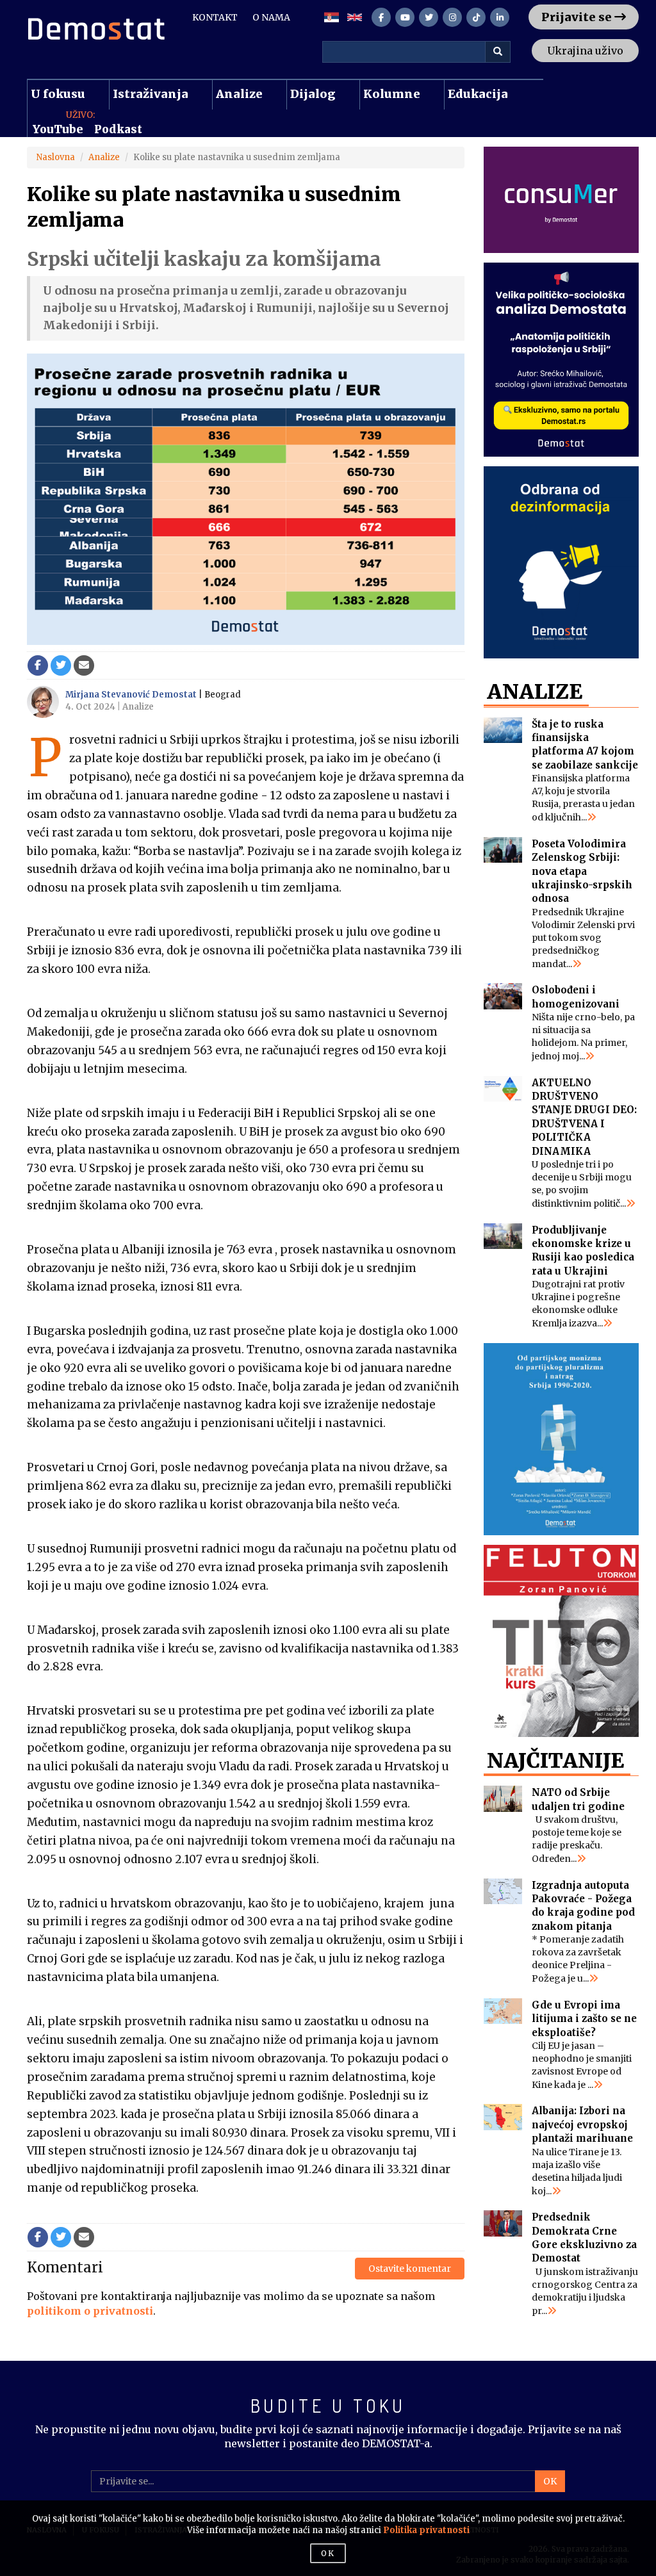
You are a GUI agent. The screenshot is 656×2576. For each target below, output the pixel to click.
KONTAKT (215, 17)
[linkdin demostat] (500, 17)
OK (550, 2481)
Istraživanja (151, 94)
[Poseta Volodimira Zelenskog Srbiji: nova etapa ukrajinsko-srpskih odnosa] (503, 850)
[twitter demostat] (429, 17)
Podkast (118, 129)
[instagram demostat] (452, 17)
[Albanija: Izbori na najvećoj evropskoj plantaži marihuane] (503, 2117)
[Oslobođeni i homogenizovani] (503, 996)
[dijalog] (562, 1439)
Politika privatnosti (426, 2530)
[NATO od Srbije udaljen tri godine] (503, 1799)
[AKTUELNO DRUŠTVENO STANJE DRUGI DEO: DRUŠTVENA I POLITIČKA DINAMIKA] (503, 1089)
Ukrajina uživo (585, 51)
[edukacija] (562, 562)
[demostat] (115, 29)
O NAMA (271, 17)
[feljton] (562, 1641)
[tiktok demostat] (476, 17)
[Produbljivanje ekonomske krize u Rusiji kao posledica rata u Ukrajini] (503, 1236)
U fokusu (58, 94)
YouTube (58, 129)
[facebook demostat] (381, 17)
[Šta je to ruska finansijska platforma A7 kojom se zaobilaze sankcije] (503, 730)
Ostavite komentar (410, 2269)
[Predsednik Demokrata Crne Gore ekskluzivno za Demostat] (503, 2223)
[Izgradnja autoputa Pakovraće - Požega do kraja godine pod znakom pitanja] (503, 1892)
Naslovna (56, 157)
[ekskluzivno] (562, 360)
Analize (239, 94)
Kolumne (392, 94)
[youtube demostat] (405, 17)
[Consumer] (562, 200)
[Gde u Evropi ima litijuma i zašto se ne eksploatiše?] (503, 2011)
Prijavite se (578, 17)
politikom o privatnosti (90, 2311)
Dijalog (313, 94)
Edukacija (478, 94)
